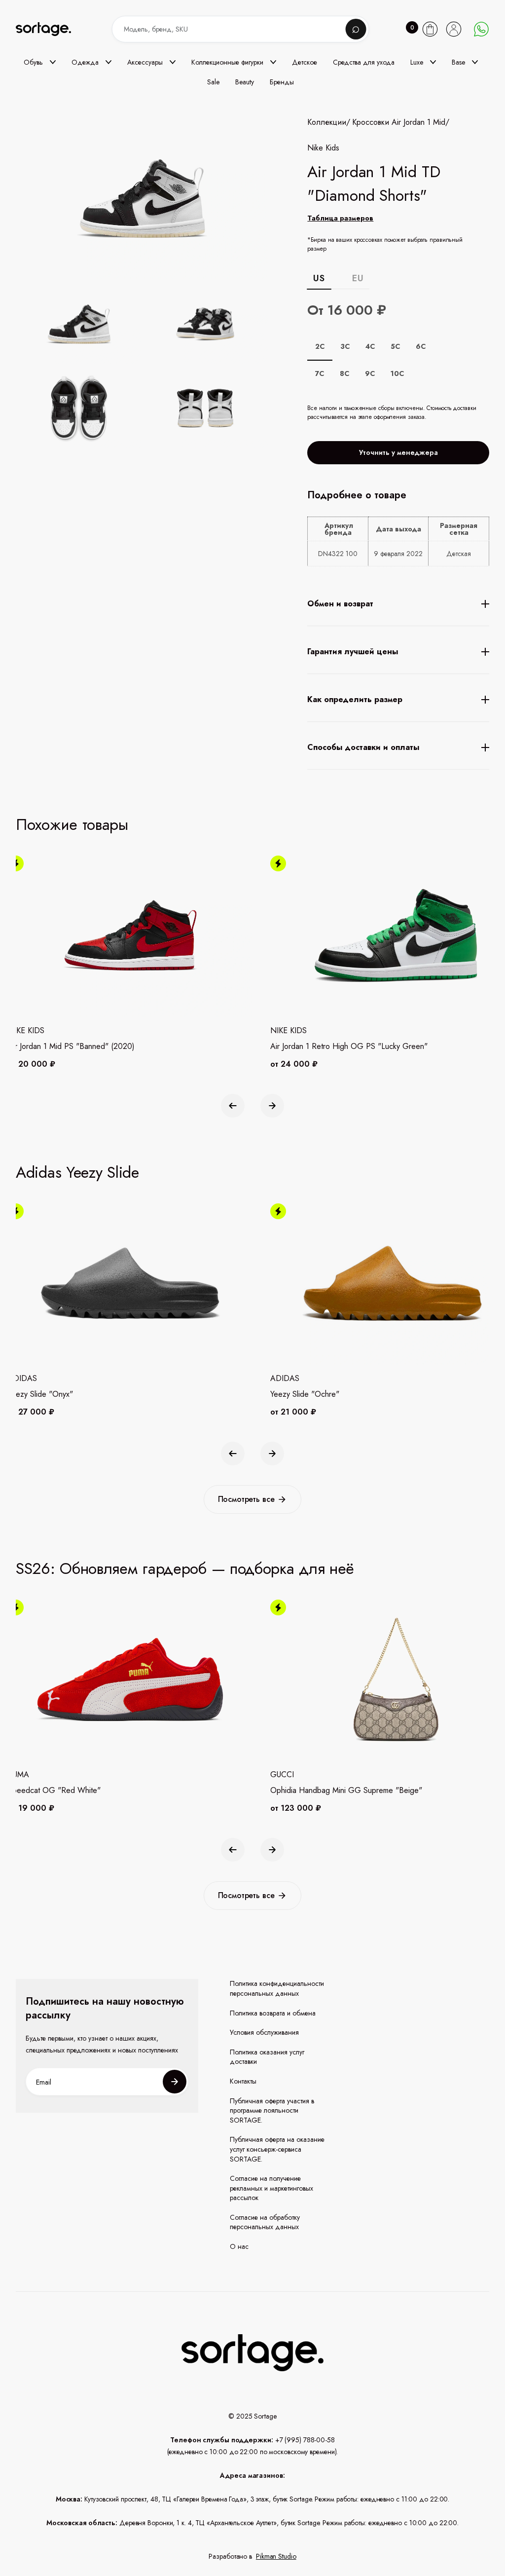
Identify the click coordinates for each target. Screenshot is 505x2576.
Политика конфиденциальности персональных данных (277, 1989)
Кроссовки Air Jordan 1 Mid (399, 122)
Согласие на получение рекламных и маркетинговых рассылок (271, 2188)
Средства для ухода (364, 62)
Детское (305, 62)
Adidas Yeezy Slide (77, 1172)
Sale (213, 82)
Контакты (243, 2081)
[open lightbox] (162, 368)
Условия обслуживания (264, 2033)
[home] (50, 29)
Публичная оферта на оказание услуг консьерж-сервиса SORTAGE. (277, 2149)
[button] (40, 62)
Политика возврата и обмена (273, 2013)
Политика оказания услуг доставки (267, 2057)
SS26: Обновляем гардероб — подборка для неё (185, 1568)
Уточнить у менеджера (398, 452)
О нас (239, 2247)
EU (358, 278)
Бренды (282, 82)
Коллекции (327, 122)
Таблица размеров (340, 218)
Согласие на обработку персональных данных (265, 2222)
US (319, 278)
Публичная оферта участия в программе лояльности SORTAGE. (272, 2111)
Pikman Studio (276, 2556)
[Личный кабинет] (454, 29)
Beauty (245, 82)
